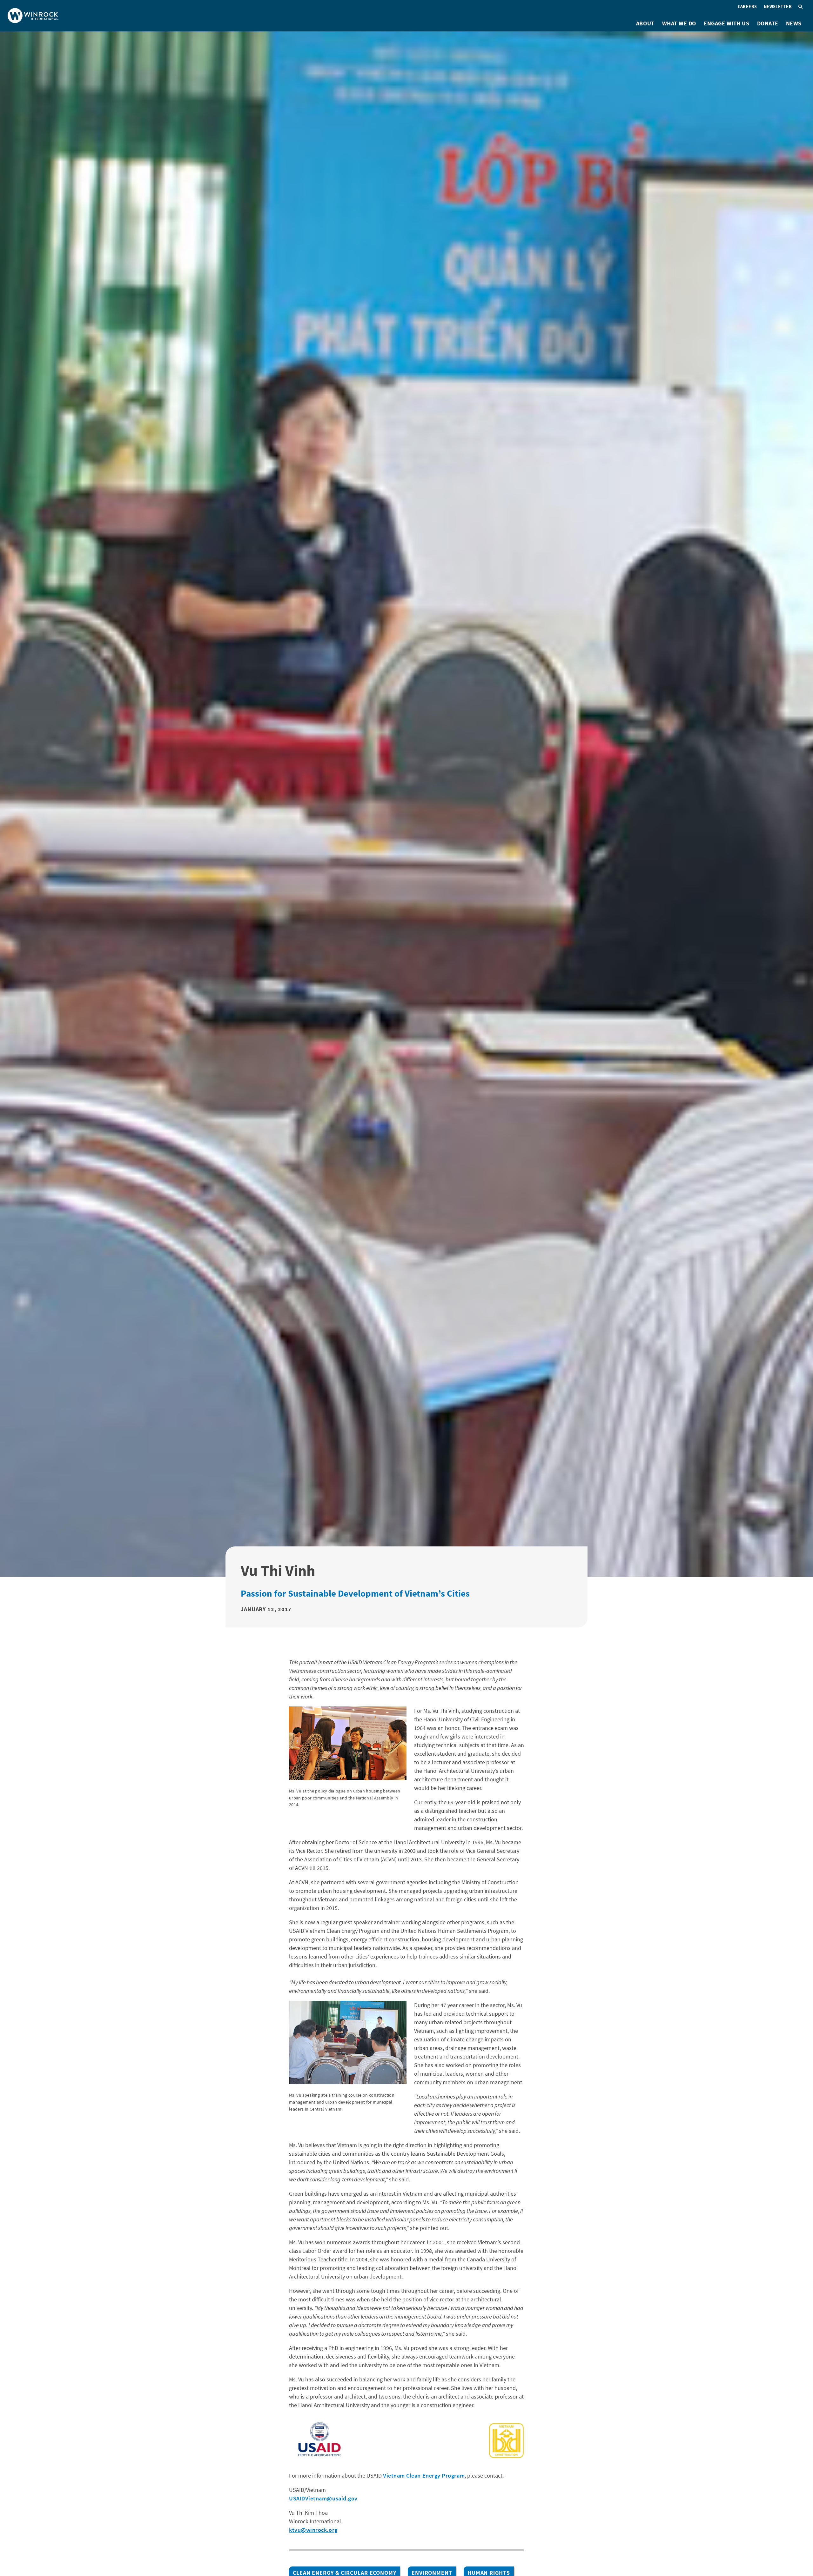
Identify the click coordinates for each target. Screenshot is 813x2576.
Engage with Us (727, 23)
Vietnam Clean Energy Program (424, 2476)
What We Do (679, 23)
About (645, 23)
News (794, 23)
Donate (768, 23)
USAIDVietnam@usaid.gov (323, 2498)
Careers (747, 6)
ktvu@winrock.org (313, 2530)
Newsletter (778, 6)
